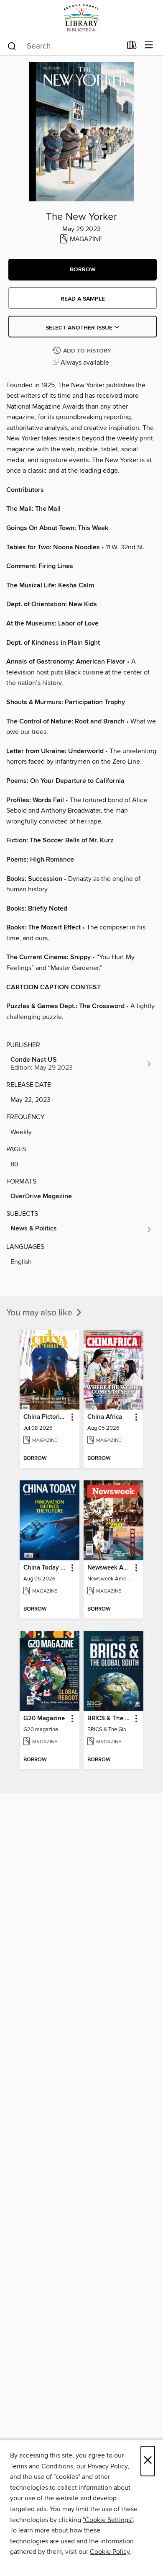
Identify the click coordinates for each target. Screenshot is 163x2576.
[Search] (12, 46)
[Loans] (132, 47)
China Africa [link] (105, 1417)
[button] (83, 270)
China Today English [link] (46, 1568)
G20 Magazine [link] (44, 1719)
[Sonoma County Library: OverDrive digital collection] (81, 18)
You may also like (40, 1313)
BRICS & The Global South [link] (110, 1719)
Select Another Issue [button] (80, 328)
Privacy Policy (108, 2466)
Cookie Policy (110, 2552)
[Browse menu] (149, 45)
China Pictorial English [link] (46, 1417)
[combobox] (64, 46)
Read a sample (83, 299)
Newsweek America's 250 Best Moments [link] (110, 1568)
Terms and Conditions (42, 2466)
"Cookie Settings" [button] (108, 2520)
